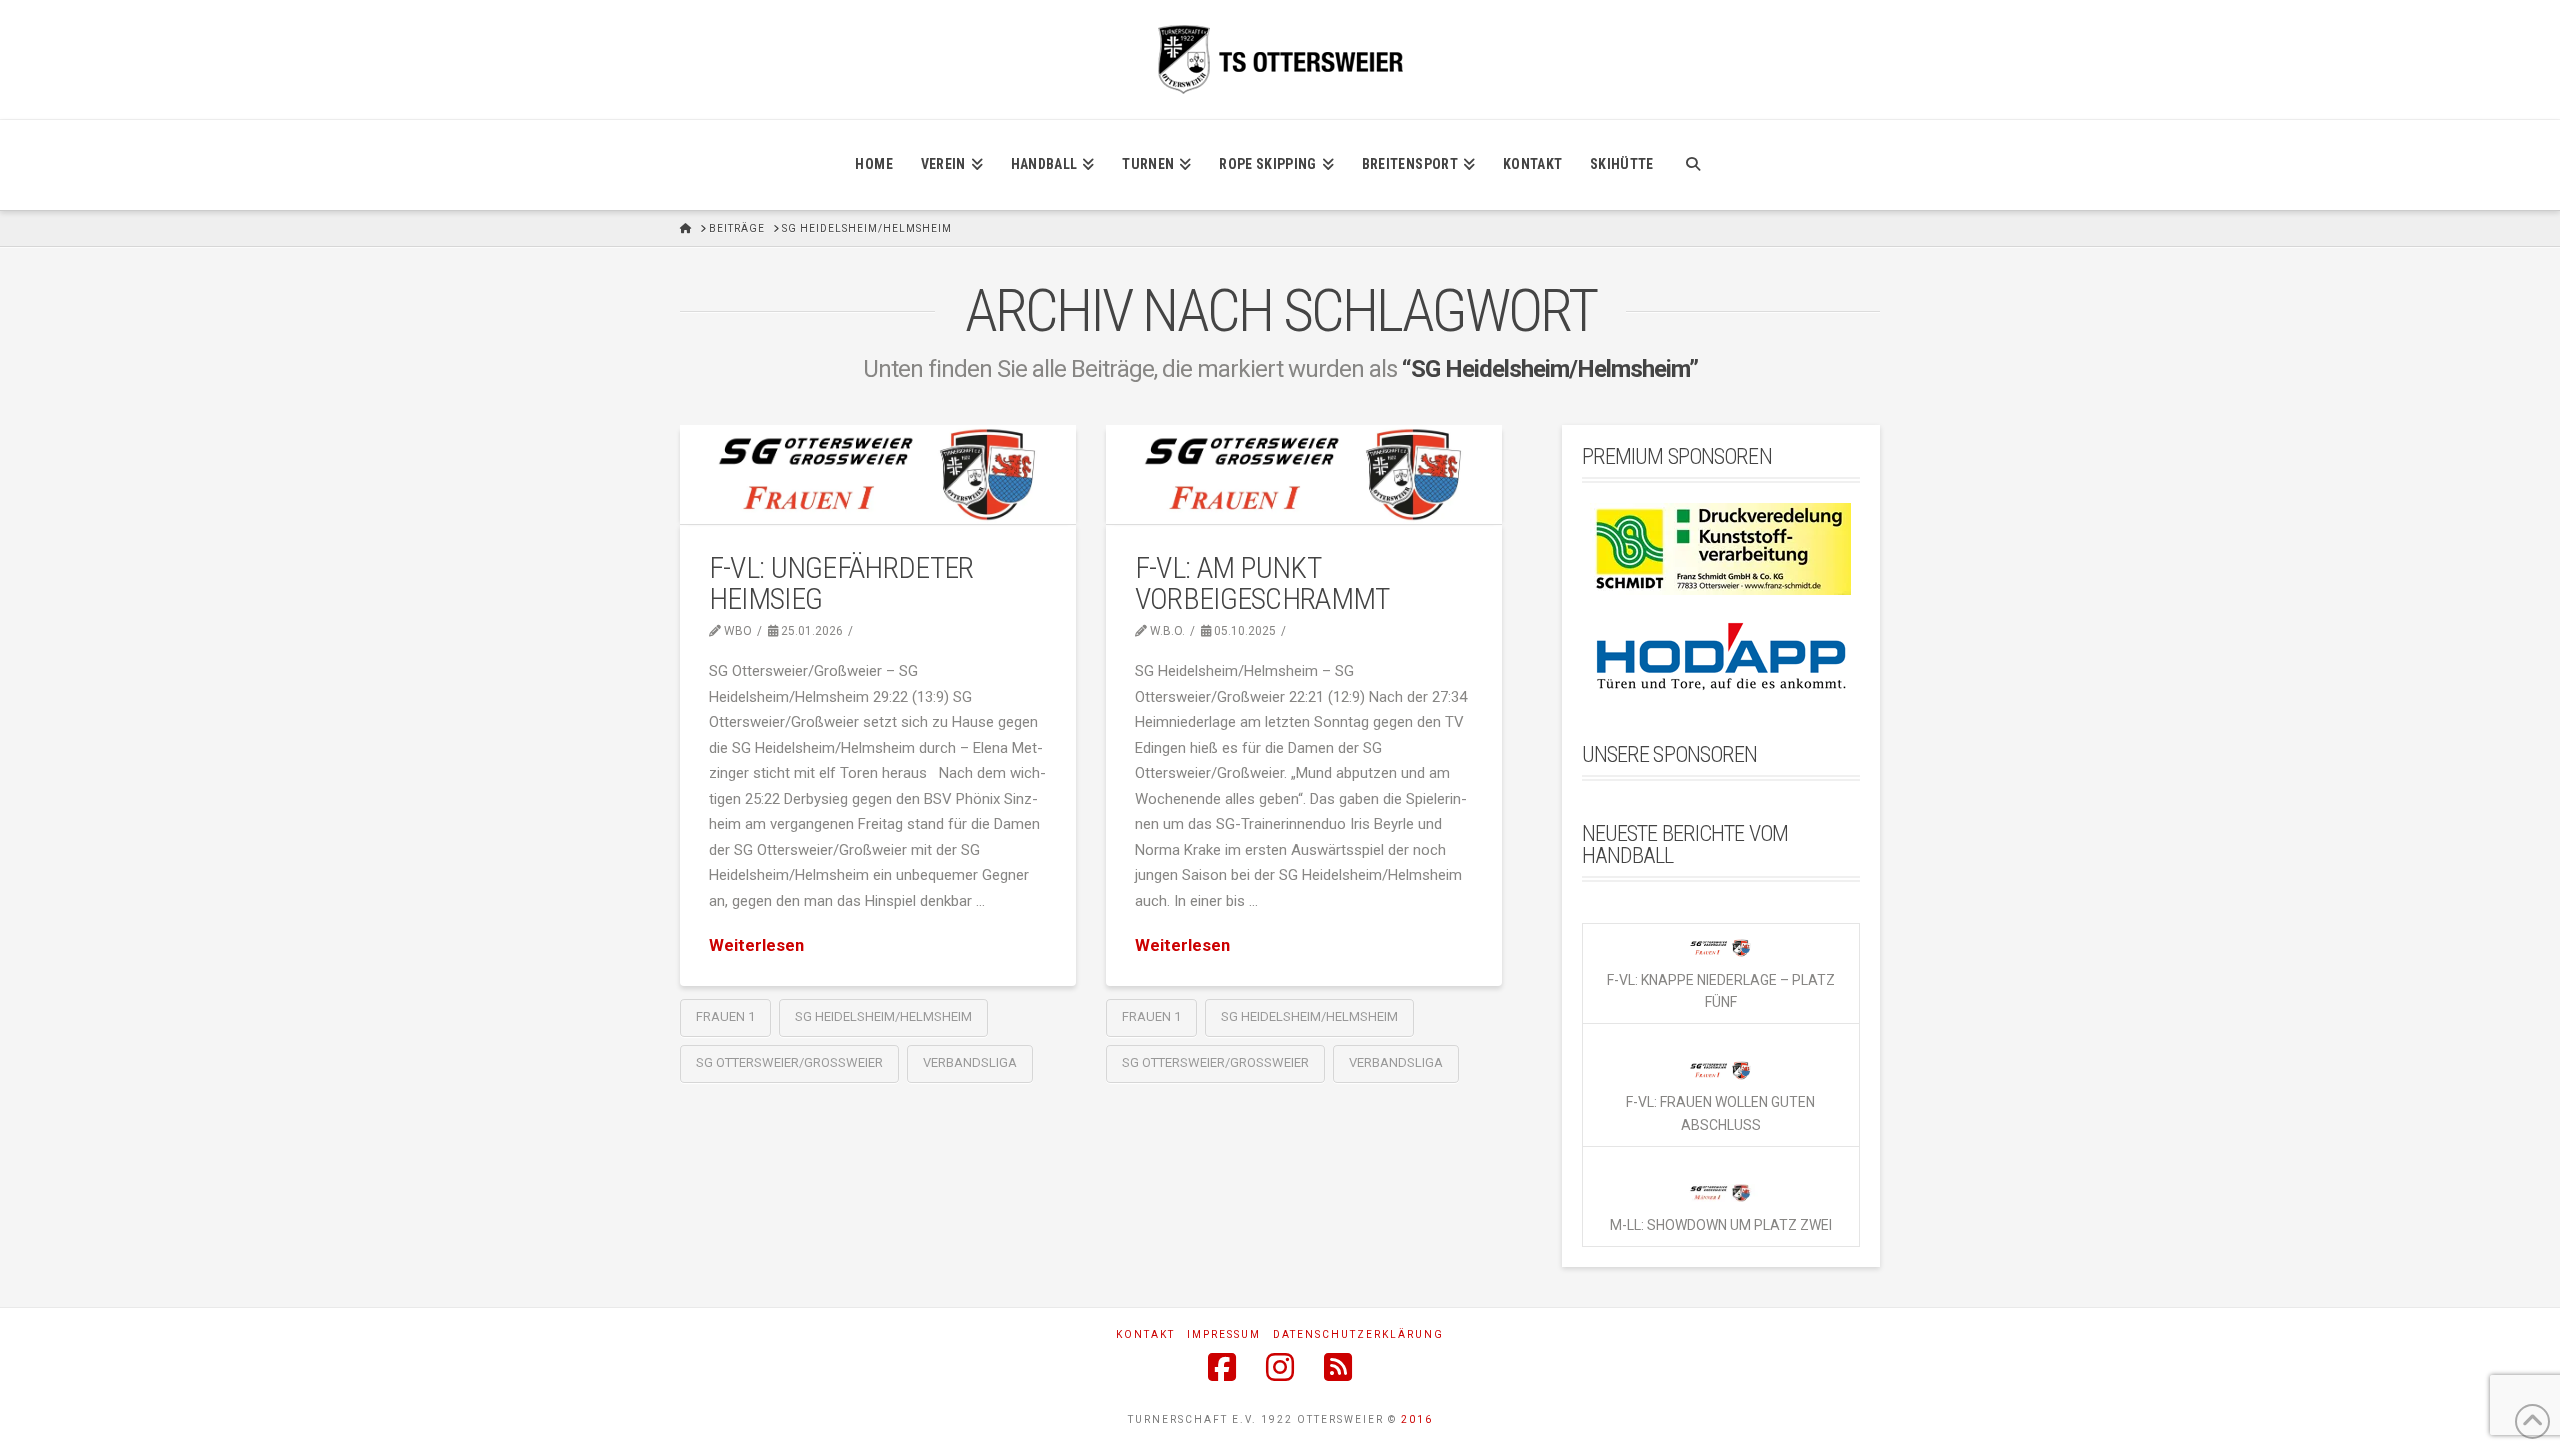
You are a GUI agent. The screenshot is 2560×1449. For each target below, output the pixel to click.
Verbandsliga (970, 1062)
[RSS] (1338, 1367)
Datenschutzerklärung (1358, 1334)
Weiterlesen (756, 945)
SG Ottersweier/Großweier (789, 1062)
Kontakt (1145, 1334)
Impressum (1224, 1334)
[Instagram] (1280, 1367)
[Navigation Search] (1692, 165)
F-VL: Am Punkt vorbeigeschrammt (1262, 583)
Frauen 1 (725, 1016)
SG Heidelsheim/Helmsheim (883, 1016)
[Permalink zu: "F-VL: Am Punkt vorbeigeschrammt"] (1304, 474)
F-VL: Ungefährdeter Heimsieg (841, 583)
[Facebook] (1222, 1367)
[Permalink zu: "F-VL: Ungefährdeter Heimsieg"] (878, 474)
